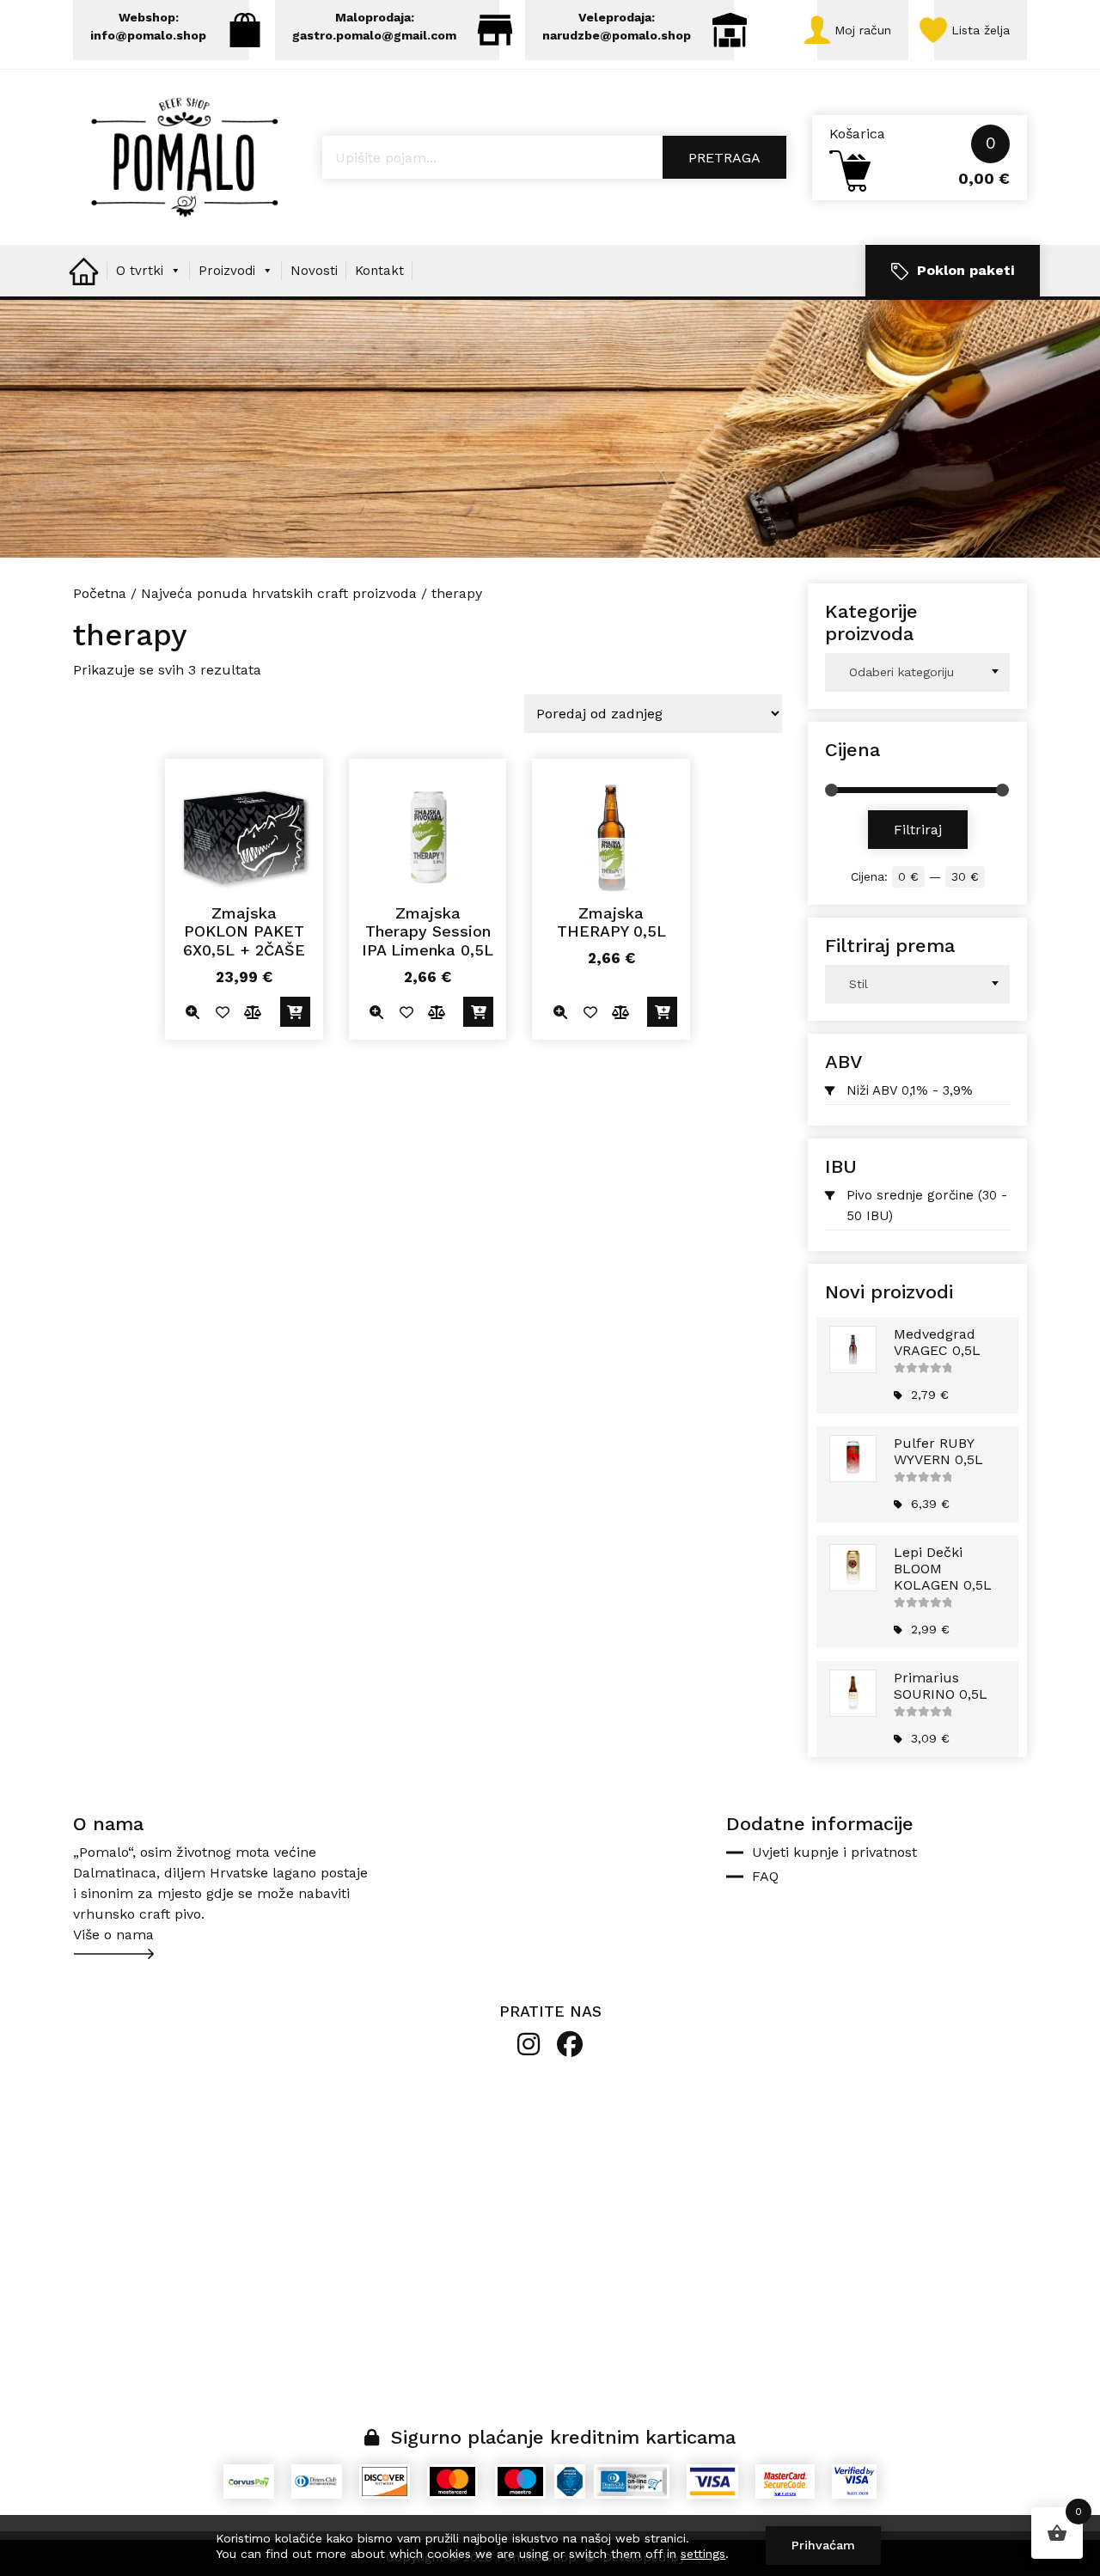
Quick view (193, 1012)
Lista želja (981, 30)
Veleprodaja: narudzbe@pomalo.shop (617, 26)
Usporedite (253, 1012)
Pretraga (724, 158)
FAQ (765, 1876)
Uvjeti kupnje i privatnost (834, 1852)
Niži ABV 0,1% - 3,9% (910, 1090)
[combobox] (917, 672)
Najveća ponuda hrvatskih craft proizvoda (279, 593)
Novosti (314, 271)
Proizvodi (227, 271)
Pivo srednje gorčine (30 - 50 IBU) (927, 1206)
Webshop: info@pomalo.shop (148, 26)
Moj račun (863, 30)
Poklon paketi (966, 270)
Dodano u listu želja (223, 1012)
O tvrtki (140, 271)
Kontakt (379, 271)
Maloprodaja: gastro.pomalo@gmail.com (374, 26)
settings (703, 2554)
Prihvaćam (823, 2545)
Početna (100, 593)
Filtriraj (918, 830)
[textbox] (917, 672)
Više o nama (113, 1935)
